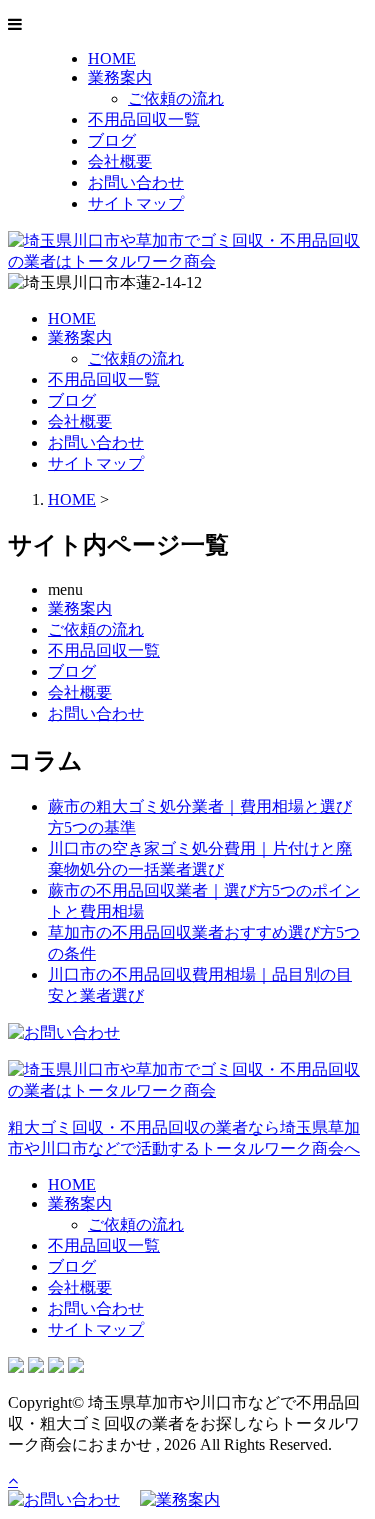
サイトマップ (136, 203)
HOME (112, 58)
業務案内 (120, 77)
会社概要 (120, 161)
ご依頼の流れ (176, 98)
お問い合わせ (136, 182)
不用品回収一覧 (144, 119)
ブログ (112, 140)
